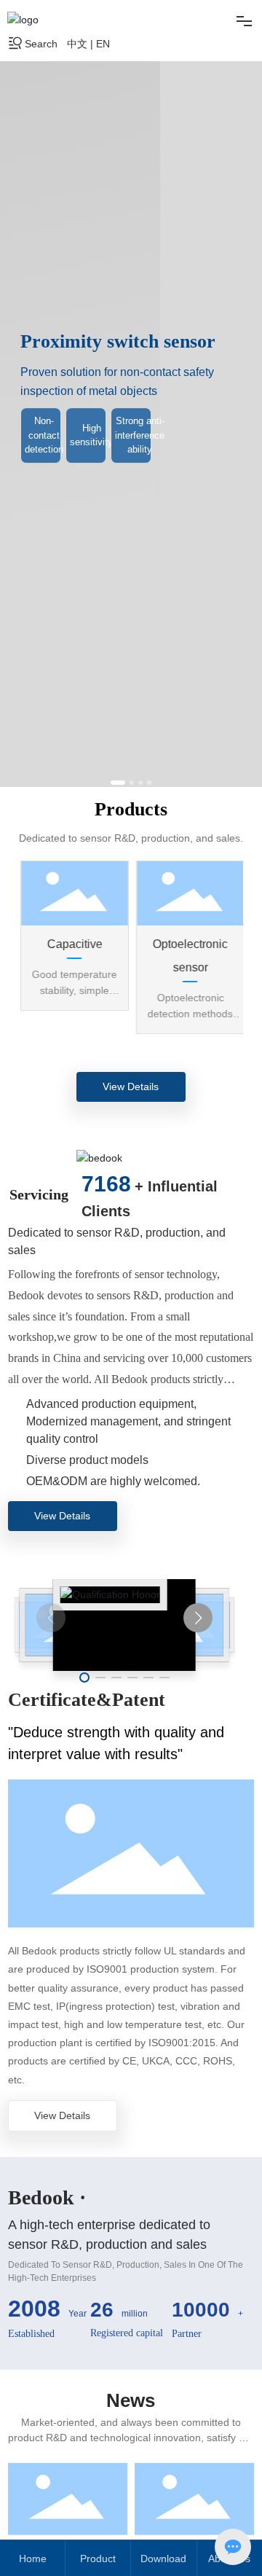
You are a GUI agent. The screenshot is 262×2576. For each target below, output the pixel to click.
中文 (77, 44)
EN (103, 44)
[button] (113, 783)
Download (163, 2559)
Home (33, 2559)
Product (98, 2559)
